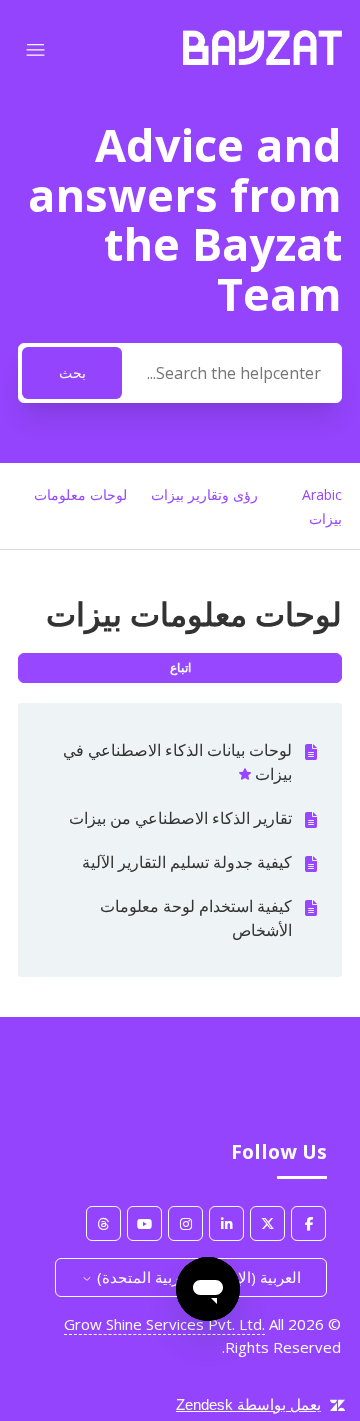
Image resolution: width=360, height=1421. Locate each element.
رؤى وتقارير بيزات (204, 494)
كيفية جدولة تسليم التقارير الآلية (187, 862)
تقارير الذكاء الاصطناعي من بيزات (180, 818)
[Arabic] (262, 59)
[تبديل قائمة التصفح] (35, 50)
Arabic (322, 494)
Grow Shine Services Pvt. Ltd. (164, 1324)
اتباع (180, 667)
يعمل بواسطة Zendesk (248, 1404)
